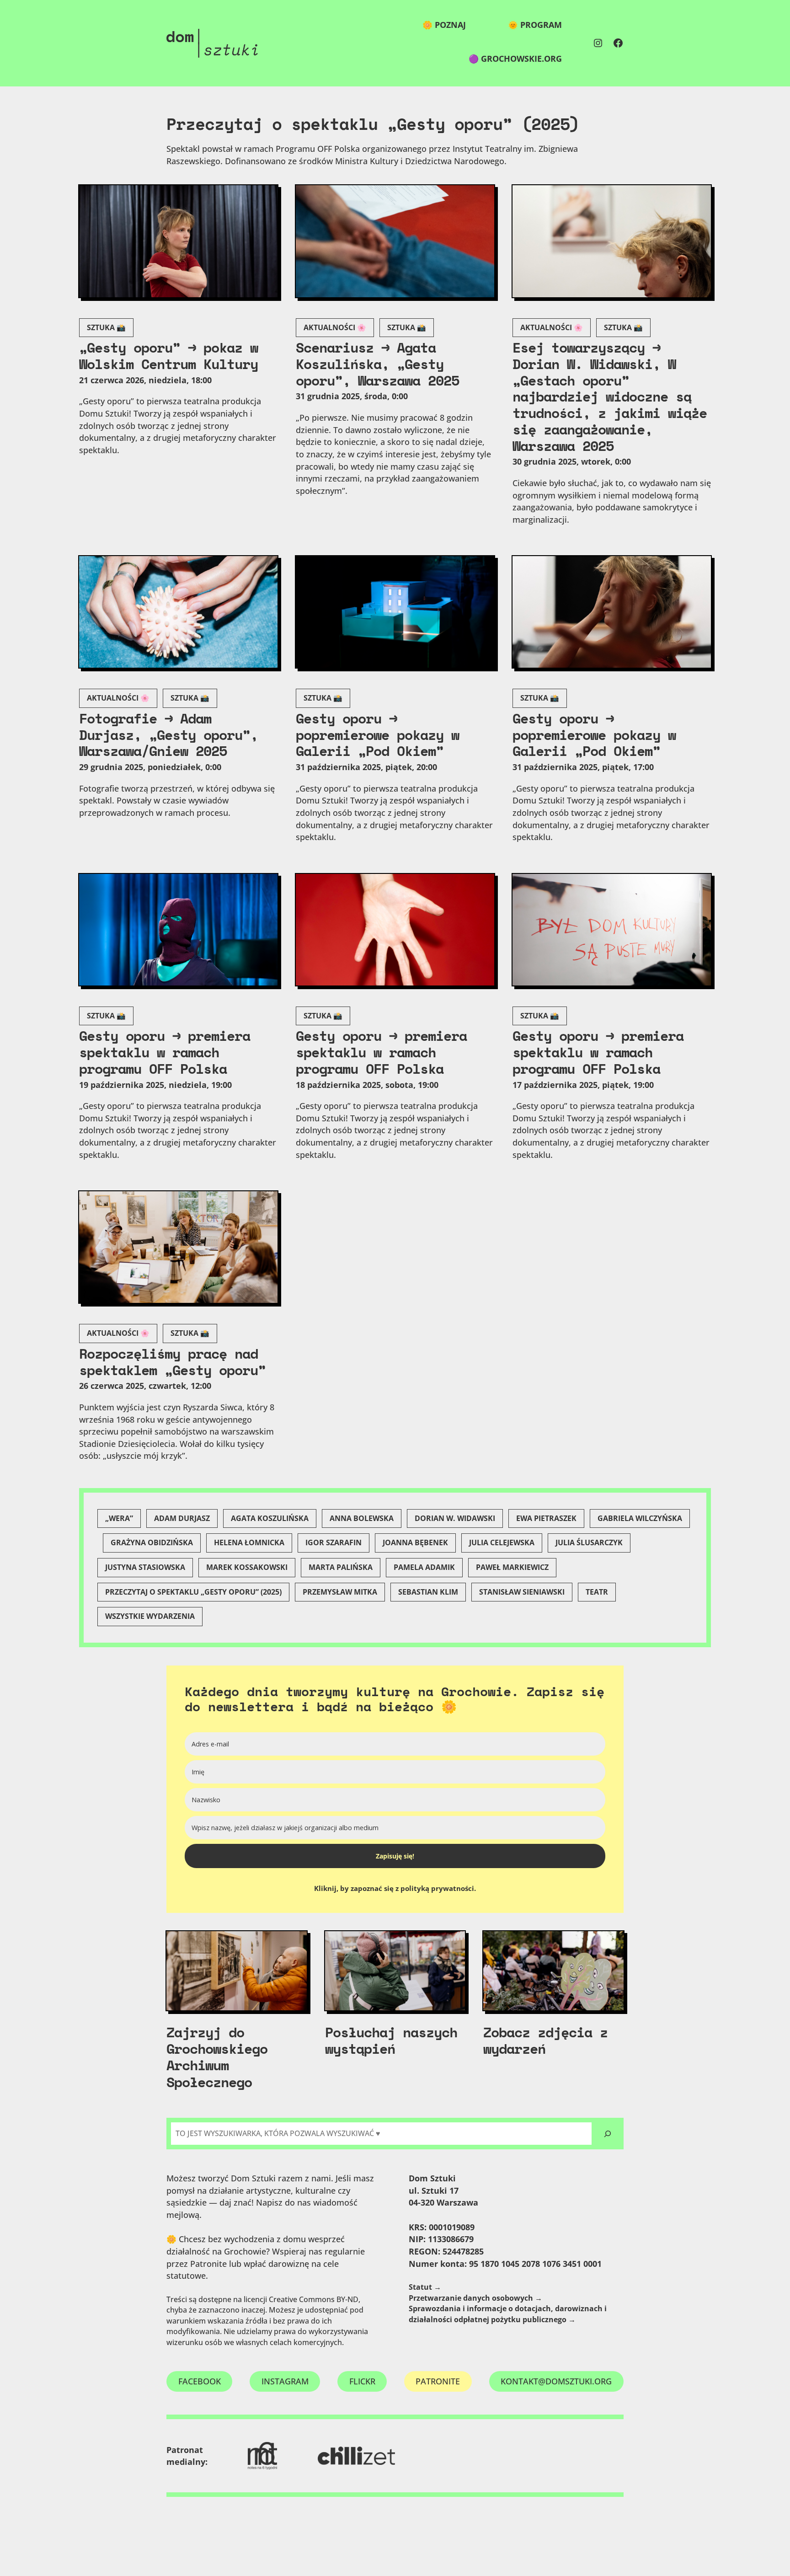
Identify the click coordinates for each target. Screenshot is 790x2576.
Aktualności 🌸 (335, 327)
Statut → (425, 2287)
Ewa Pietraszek (546, 1518)
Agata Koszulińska (270, 1518)
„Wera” (119, 1518)
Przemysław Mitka (340, 1592)
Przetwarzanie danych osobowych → (475, 2298)
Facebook (200, 2381)
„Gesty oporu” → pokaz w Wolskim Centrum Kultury (168, 356)
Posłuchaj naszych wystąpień (391, 2040)
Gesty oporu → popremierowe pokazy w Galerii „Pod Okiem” (377, 735)
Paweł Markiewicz (512, 1567)
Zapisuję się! (395, 1856)
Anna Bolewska (362, 1518)
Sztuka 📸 (106, 327)
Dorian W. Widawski (455, 1518)
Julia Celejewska (502, 1542)
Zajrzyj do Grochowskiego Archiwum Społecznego (217, 2057)
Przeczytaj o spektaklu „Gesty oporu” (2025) (193, 1592)
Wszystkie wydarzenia (150, 1616)
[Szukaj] (608, 2134)
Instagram (285, 2381)
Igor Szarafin (334, 1542)
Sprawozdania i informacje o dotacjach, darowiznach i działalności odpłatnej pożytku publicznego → (508, 2314)
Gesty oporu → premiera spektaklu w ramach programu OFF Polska (165, 1052)
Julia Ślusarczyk (589, 1542)
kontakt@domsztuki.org (556, 2381)
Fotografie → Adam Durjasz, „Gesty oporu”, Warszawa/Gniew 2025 (168, 735)
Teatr (597, 1592)
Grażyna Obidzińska (152, 1542)
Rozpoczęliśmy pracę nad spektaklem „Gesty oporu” (172, 1362)
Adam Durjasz (182, 1518)
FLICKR (362, 2381)
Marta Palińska (341, 1567)
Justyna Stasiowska (145, 1567)
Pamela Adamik (424, 1567)
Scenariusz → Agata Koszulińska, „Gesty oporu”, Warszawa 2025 (377, 364)
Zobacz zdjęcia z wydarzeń (545, 2040)
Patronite (438, 2381)
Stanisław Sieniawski (522, 1592)
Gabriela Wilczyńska (640, 1518)
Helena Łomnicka (249, 1542)
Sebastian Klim (428, 1592)
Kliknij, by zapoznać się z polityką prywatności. (395, 1888)
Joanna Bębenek (415, 1542)
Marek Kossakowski (247, 1567)
